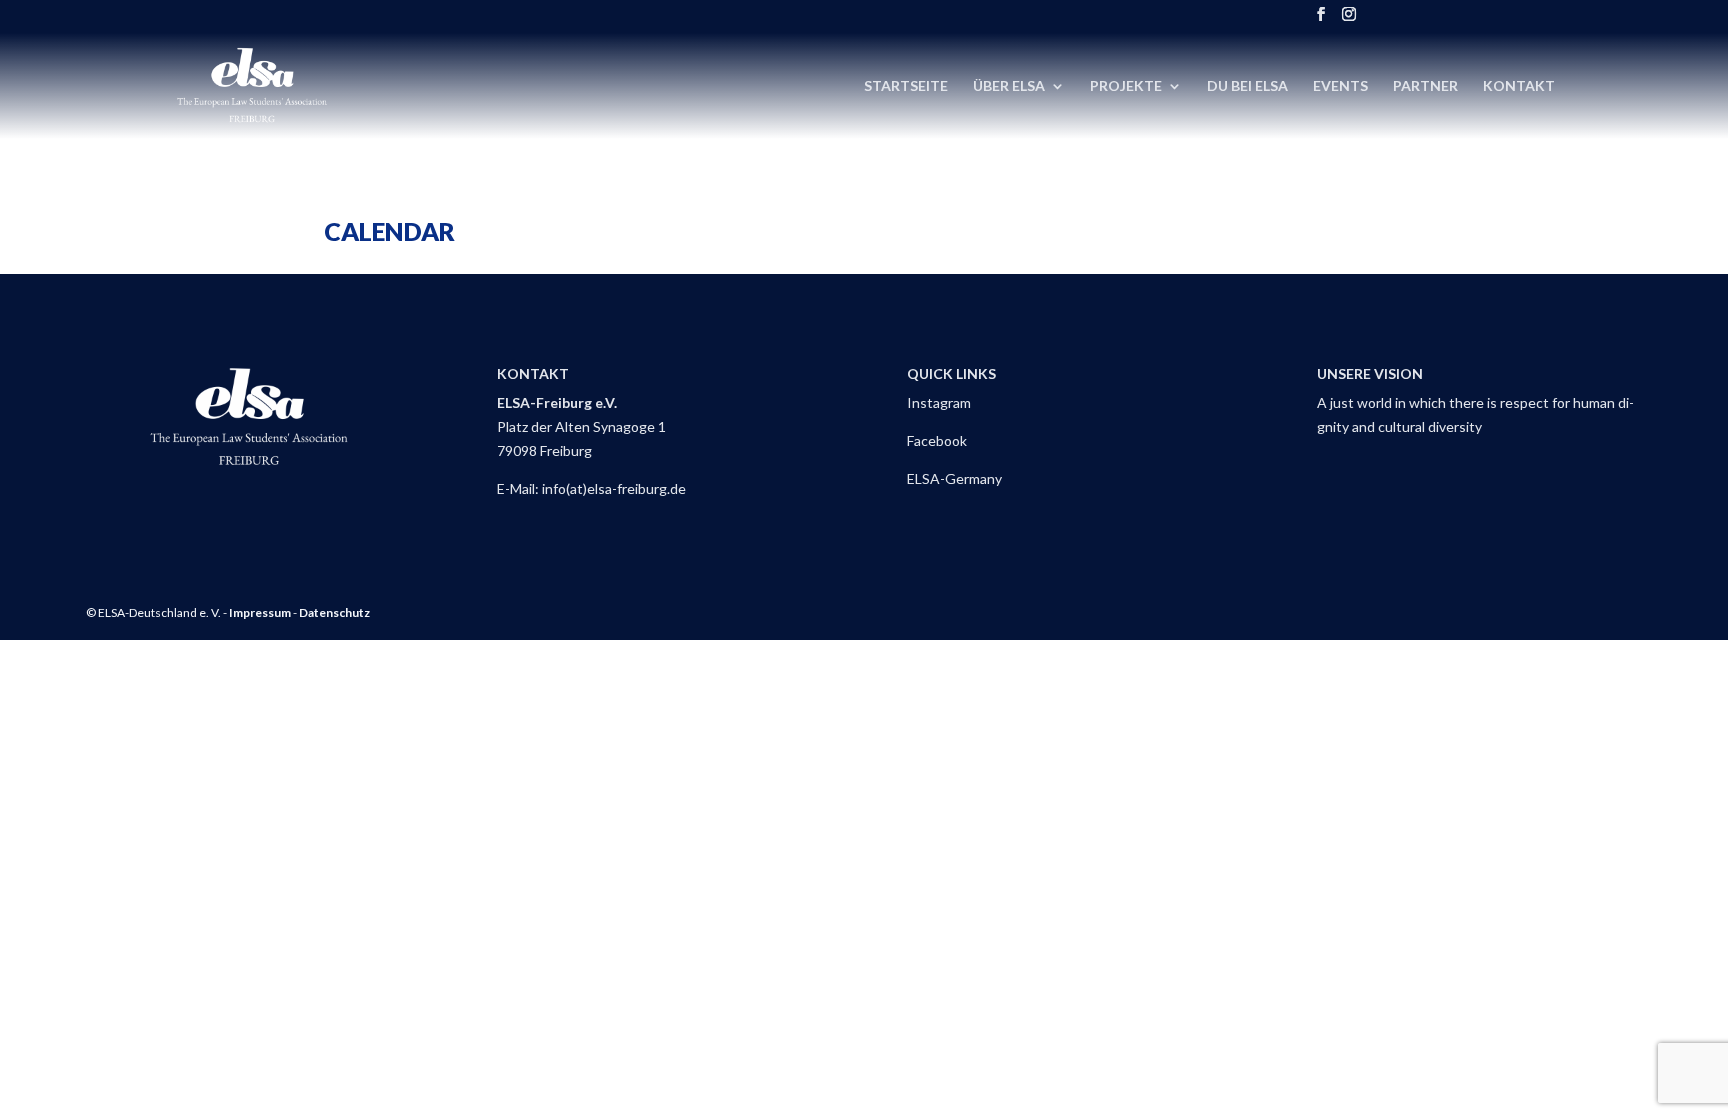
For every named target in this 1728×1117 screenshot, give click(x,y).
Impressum (260, 612)
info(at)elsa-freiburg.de (614, 488)
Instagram (939, 402)
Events (1340, 86)
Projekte (1126, 86)
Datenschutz (334, 612)
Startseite (906, 86)
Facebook (937, 440)
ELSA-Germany (954, 478)
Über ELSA (1009, 86)
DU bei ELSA (1247, 86)
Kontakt (1519, 86)
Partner (1425, 86)
